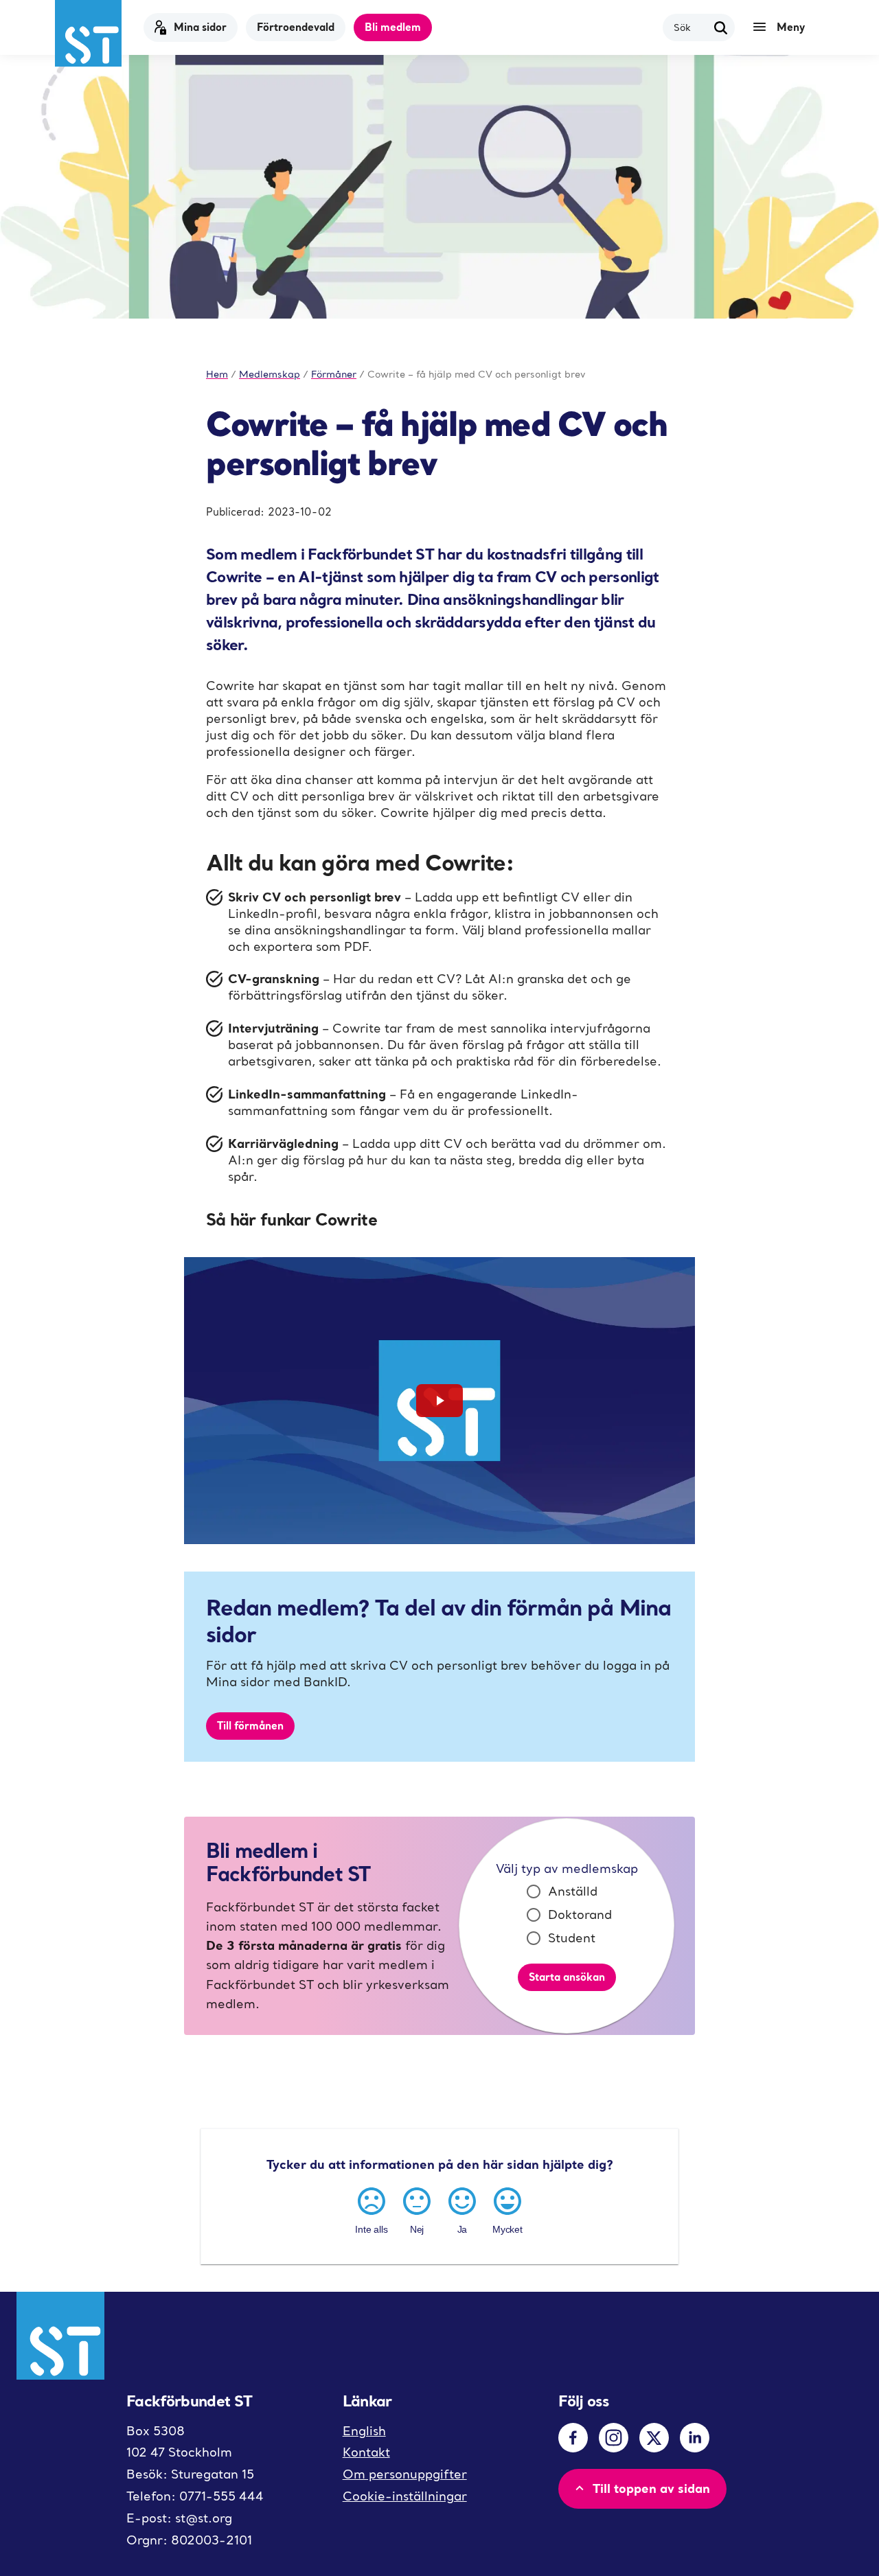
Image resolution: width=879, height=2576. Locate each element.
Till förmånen (250, 1725)
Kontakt (366, 2452)
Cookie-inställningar (405, 2496)
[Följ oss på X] (654, 2438)
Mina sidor (200, 27)
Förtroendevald (296, 27)
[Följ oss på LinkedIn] (695, 2438)
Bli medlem (393, 27)
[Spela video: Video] (439, 1401)
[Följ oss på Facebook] (573, 2438)
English (364, 2431)
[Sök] (721, 27)
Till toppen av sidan (651, 2488)
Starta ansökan (567, 1977)
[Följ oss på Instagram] (614, 2438)
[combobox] (690, 27)
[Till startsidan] (88, 33)
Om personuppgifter (405, 2474)
